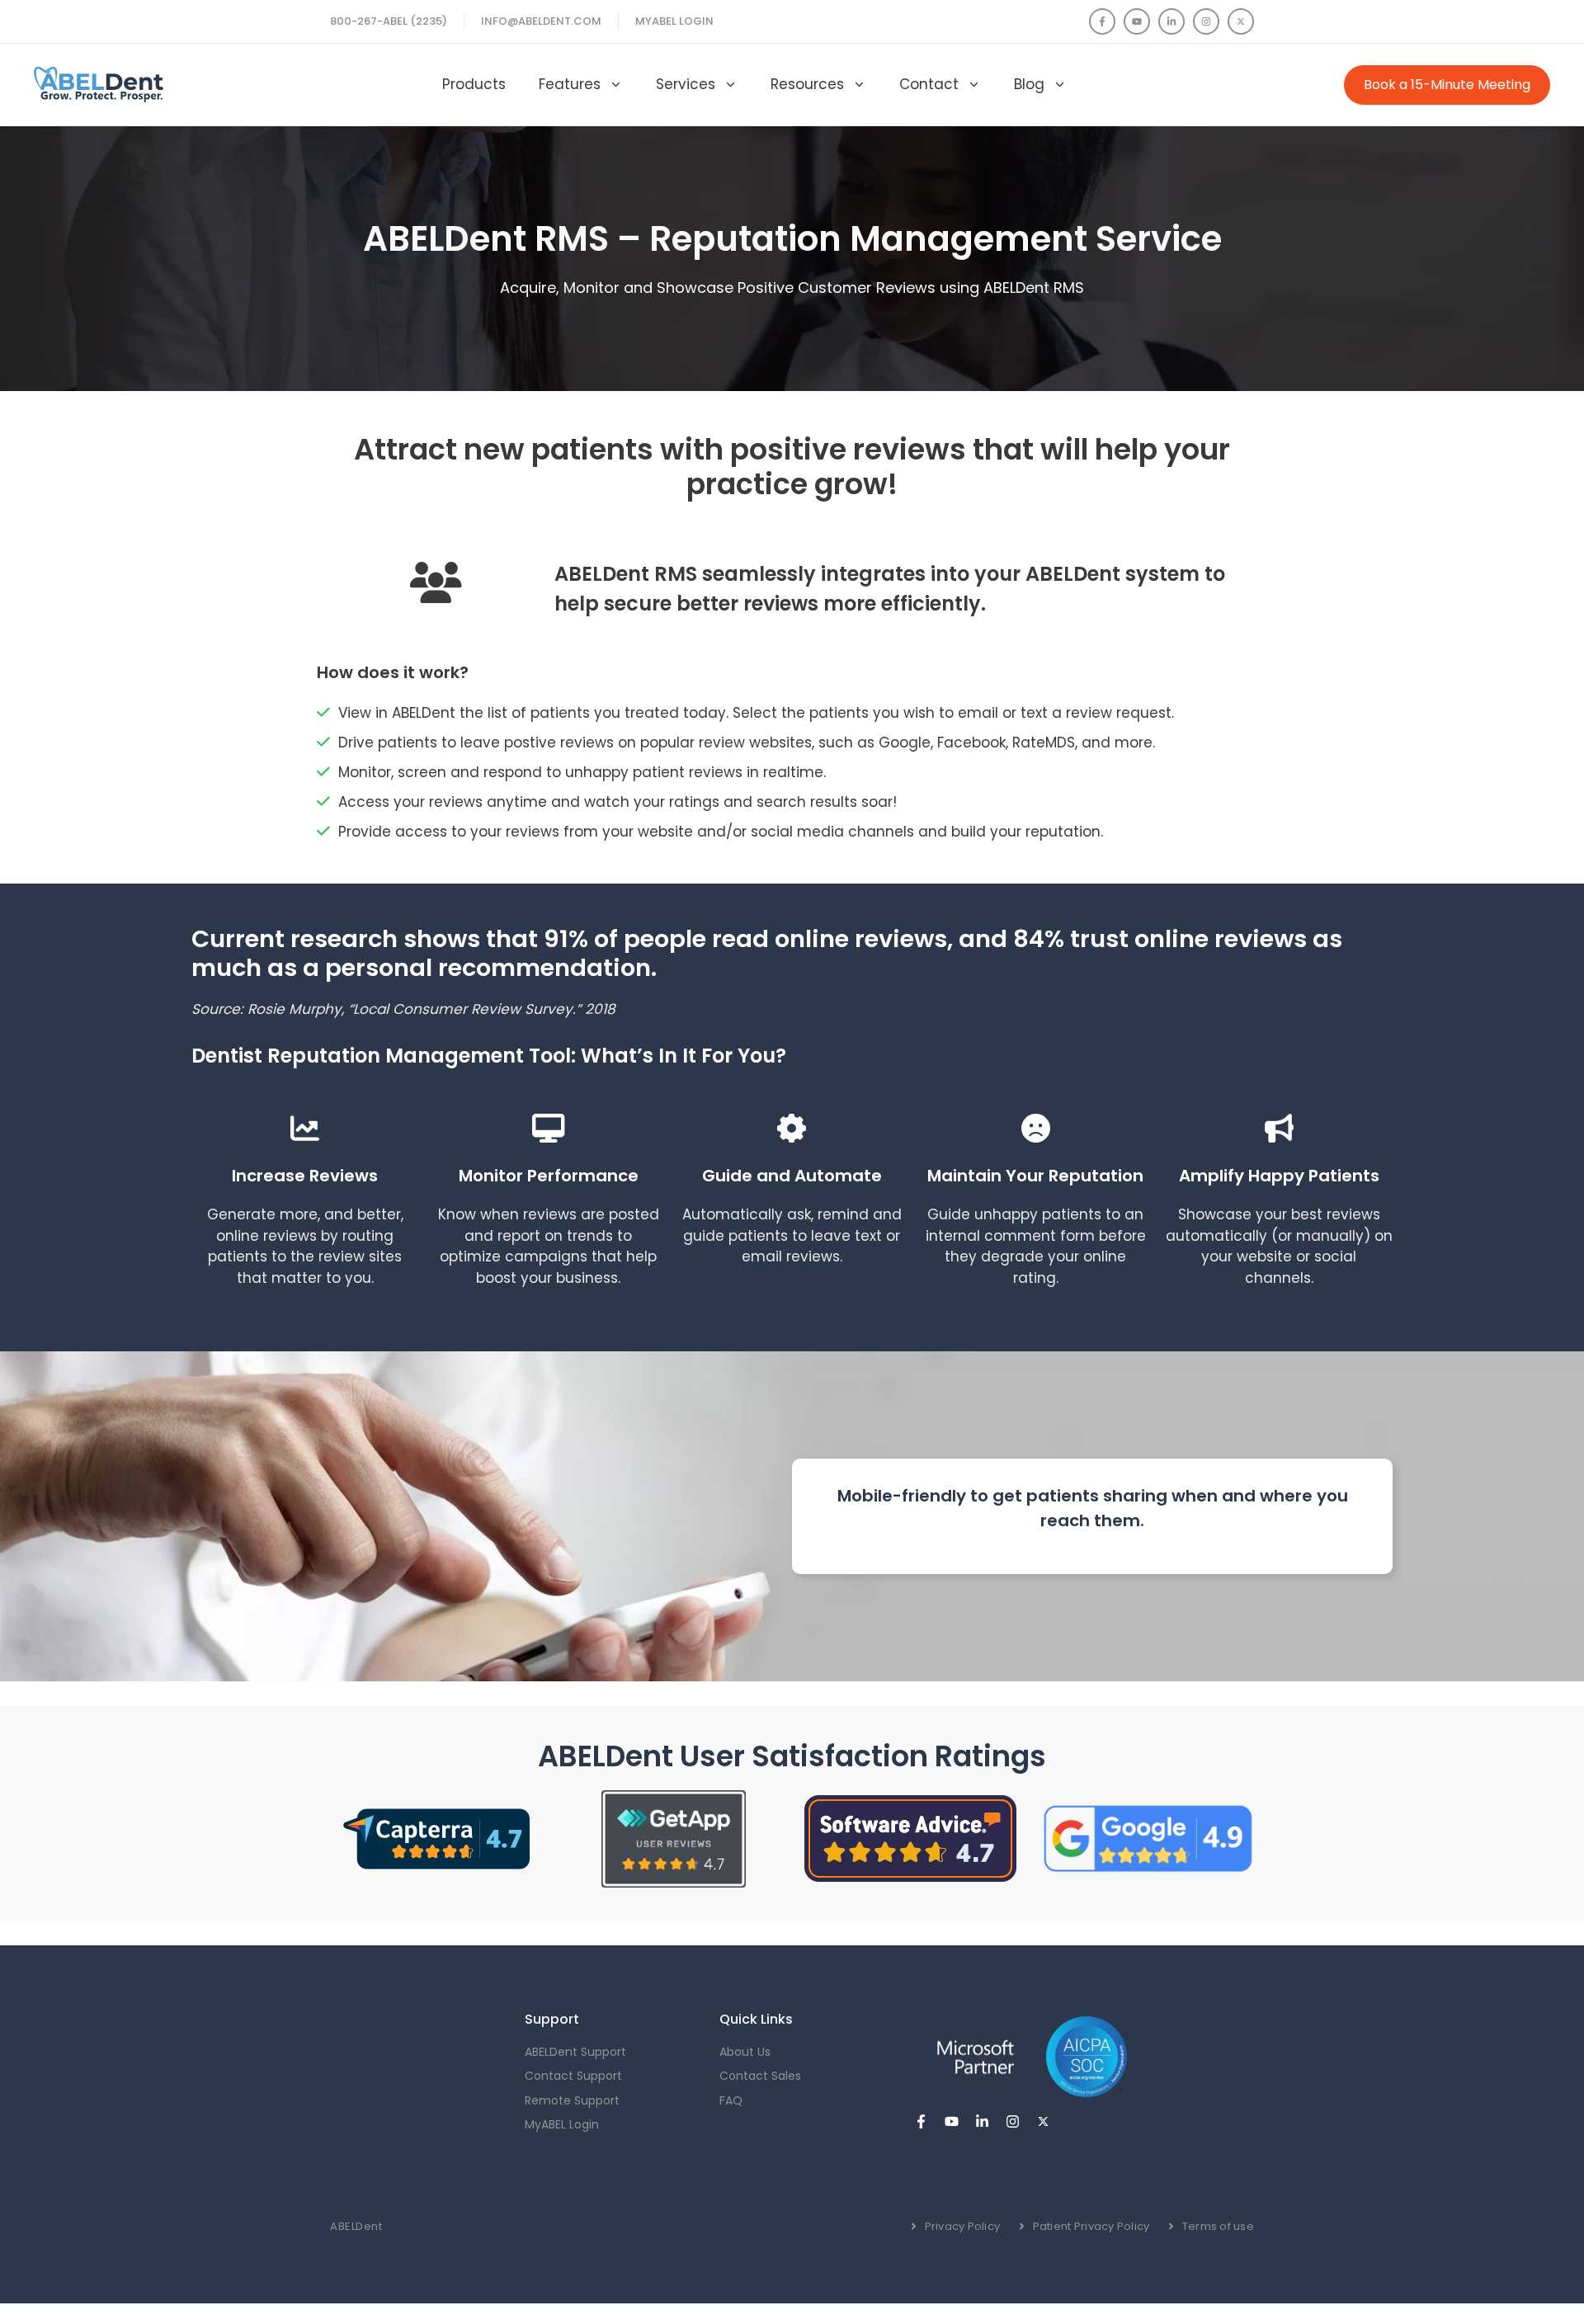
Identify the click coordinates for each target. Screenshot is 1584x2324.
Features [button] (570, 84)
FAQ (731, 2100)
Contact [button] (929, 84)
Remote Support (572, 2100)
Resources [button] (807, 84)
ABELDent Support (575, 2052)
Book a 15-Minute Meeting (1447, 85)
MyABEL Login (674, 21)
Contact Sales (760, 2076)
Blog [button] (1029, 84)
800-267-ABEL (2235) (389, 21)
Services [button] (686, 84)
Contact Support (573, 2076)
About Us (745, 2052)
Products (474, 84)
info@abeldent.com (541, 21)
